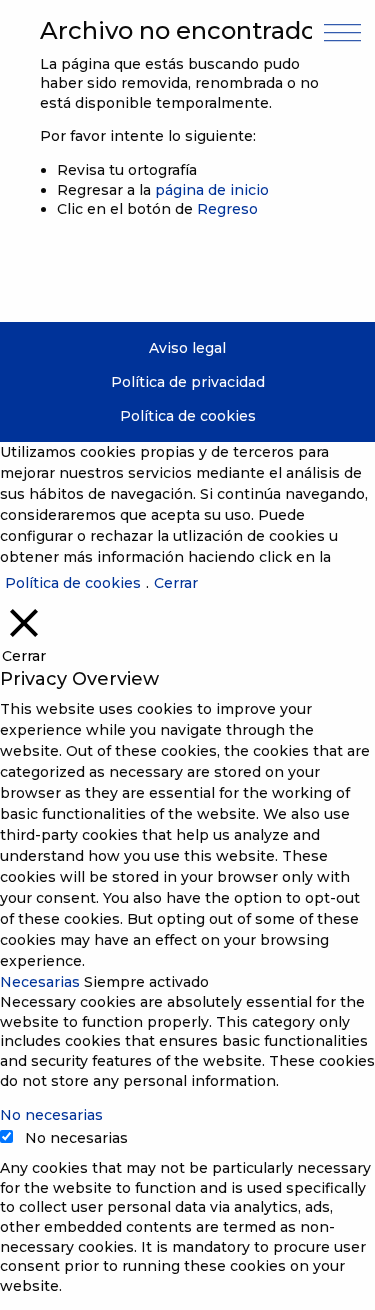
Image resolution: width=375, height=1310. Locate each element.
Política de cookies (188, 416)
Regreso (227, 209)
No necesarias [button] (51, 1115)
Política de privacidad (188, 382)
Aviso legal (187, 348)
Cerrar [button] (176, 583)
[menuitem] (187, 349)
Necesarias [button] (42, 982)
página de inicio (212, 190)
